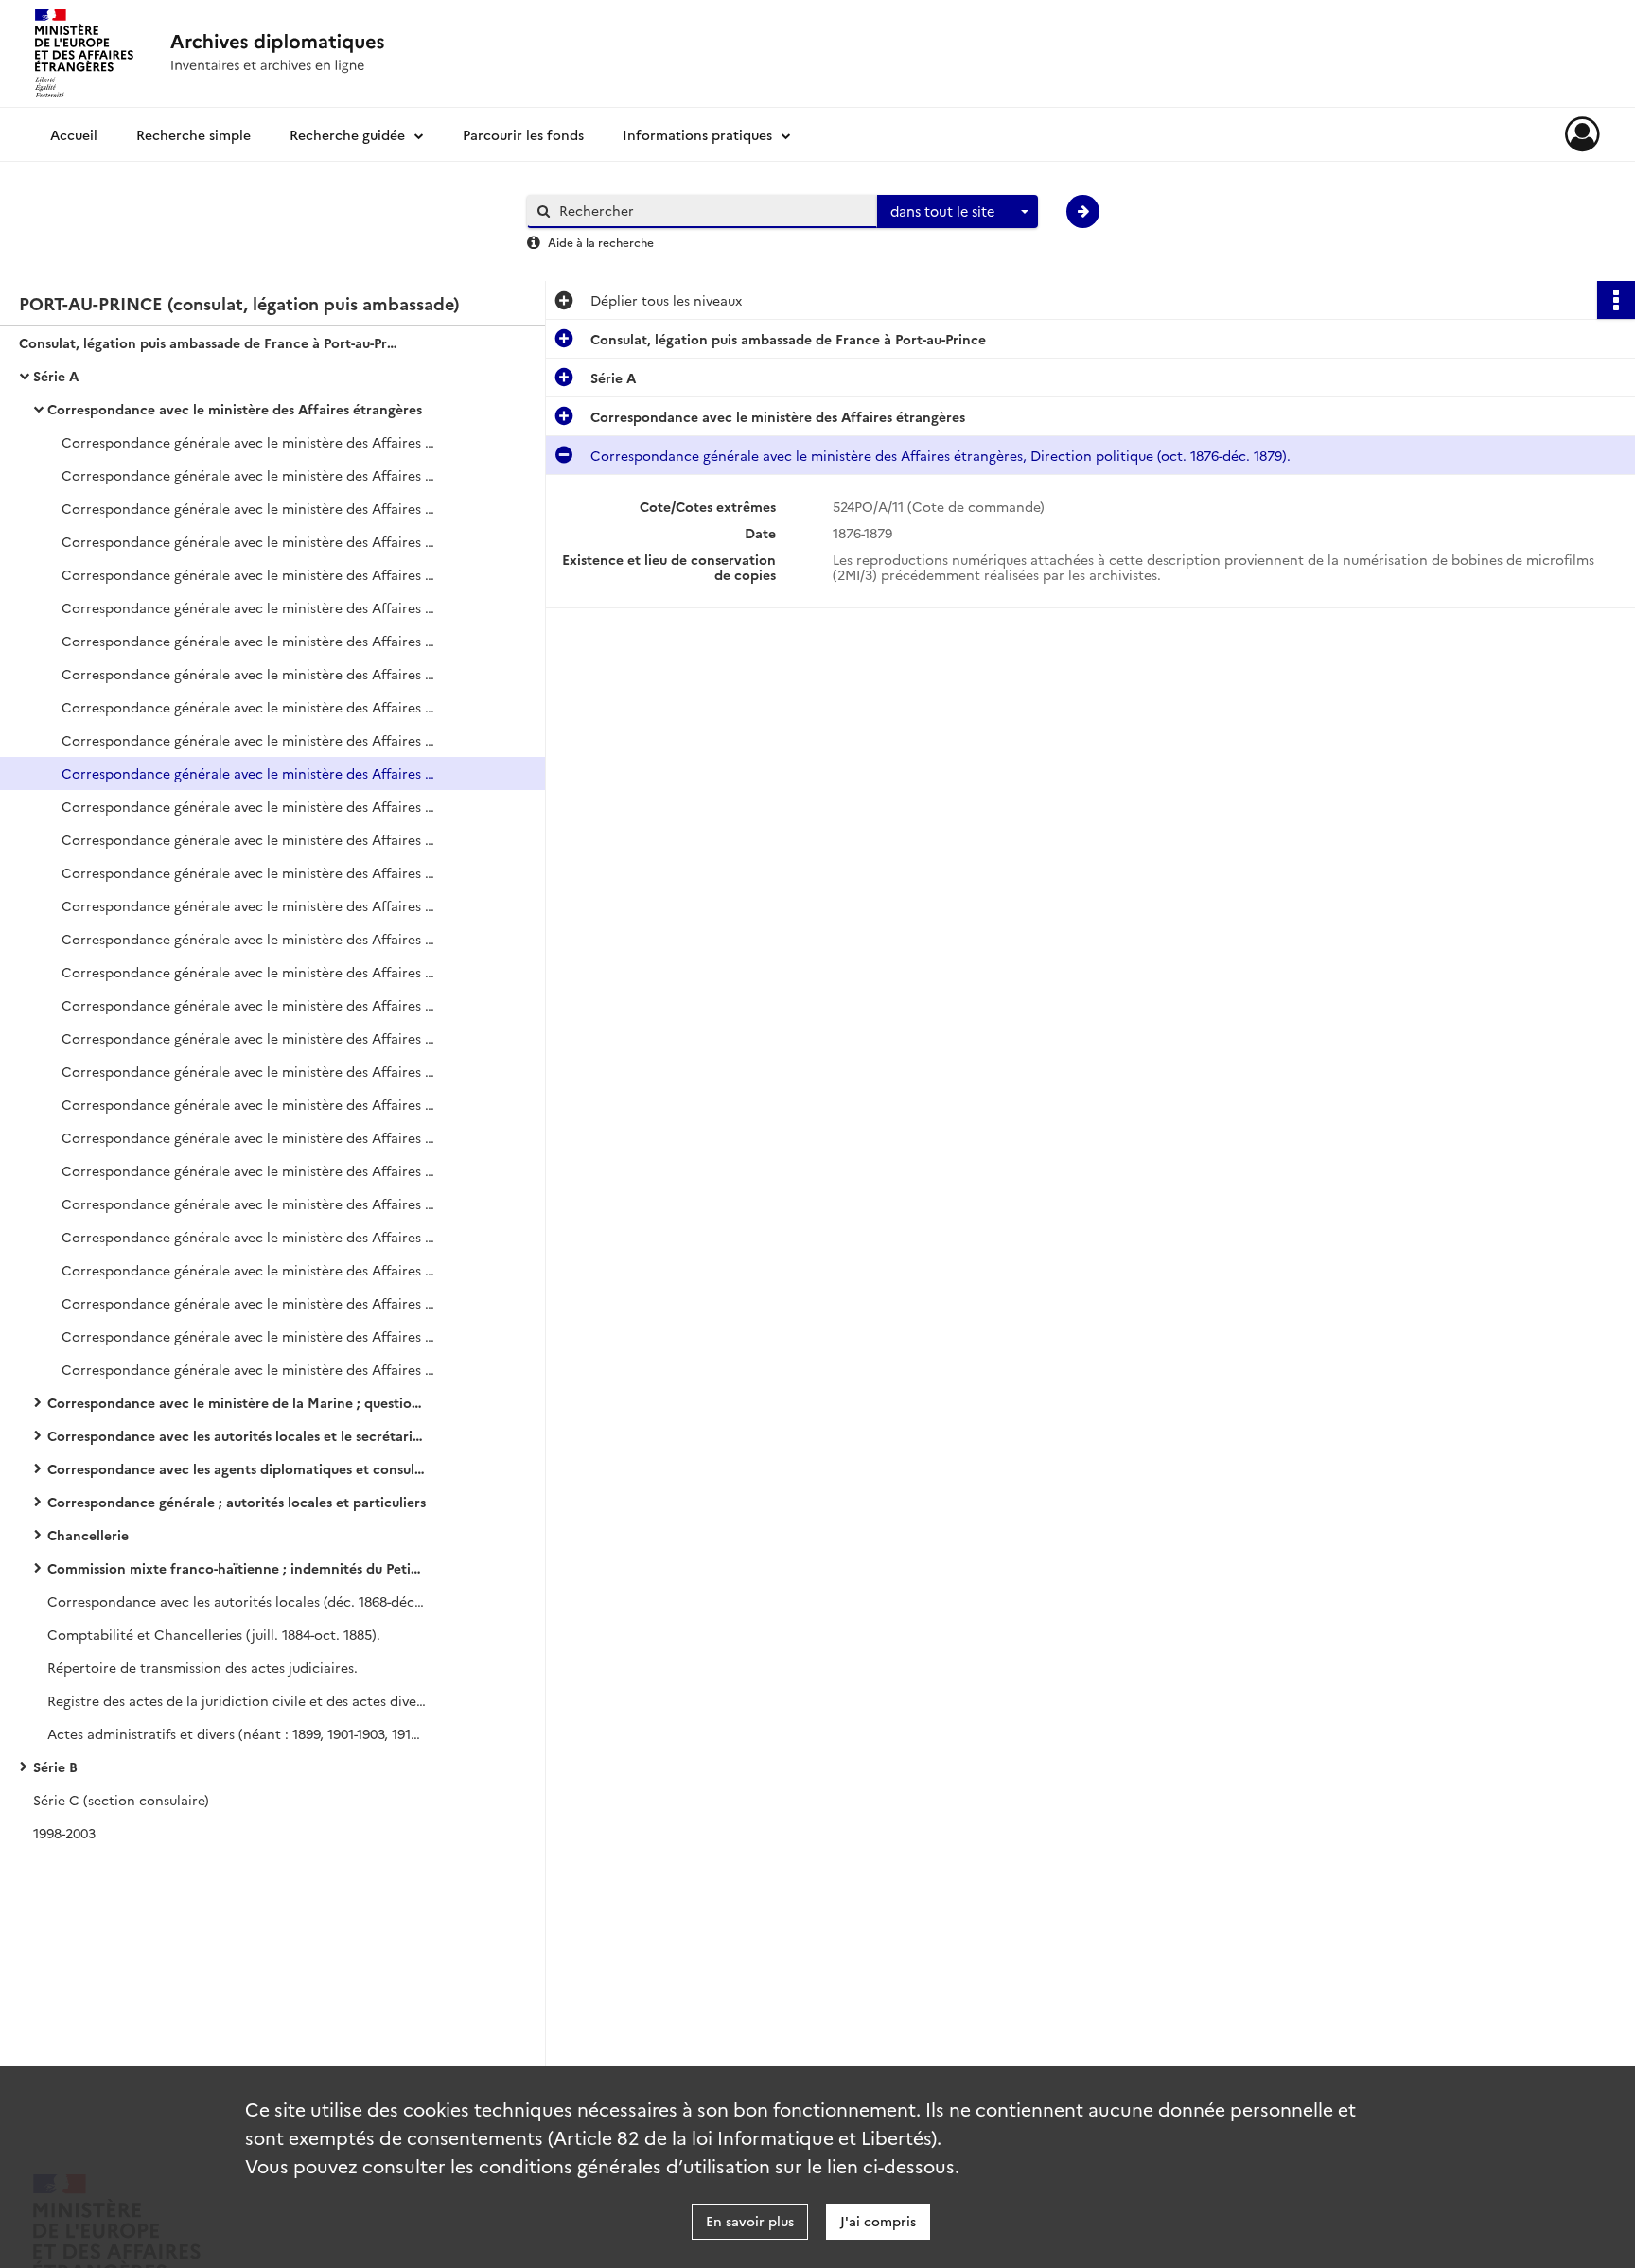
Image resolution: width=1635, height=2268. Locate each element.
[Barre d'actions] (1616, 300)
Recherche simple (193, 134)
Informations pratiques (697, 134)
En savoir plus (750, 2221)
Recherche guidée (347, 134)
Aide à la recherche (601, 242)
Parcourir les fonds (523, 134)
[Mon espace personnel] (1582, 134)
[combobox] (958, 212)
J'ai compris (878, 2221)
